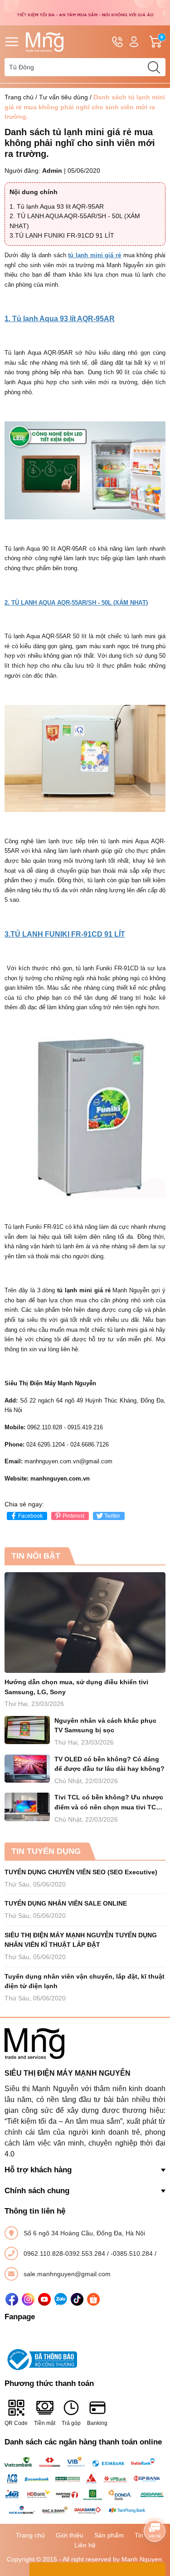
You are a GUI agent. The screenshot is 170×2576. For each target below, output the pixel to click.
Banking (97, 2423)
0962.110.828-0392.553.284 (65, 2253)
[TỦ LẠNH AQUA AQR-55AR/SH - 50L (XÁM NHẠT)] (85, 758)
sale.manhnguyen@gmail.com (67, 2274)
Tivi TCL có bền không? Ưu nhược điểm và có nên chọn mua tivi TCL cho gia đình (109, 1803)
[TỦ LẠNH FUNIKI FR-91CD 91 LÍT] (85, 1117)
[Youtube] (44, 2299)
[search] (154, 67)
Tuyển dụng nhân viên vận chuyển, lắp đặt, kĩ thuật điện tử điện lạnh (85, 1981)
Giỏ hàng (163, 42)
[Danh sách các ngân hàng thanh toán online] (85, 2486)
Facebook (30, 1516)
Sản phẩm (109, 2535)
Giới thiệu (70, 2535)
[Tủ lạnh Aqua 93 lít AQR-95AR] (85, 470)
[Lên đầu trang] (155, 2506)
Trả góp (71, 2423)
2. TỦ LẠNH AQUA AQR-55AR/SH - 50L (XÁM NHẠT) (76, 603)
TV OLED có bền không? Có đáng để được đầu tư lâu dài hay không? (109, 1764)
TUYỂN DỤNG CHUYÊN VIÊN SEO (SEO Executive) (81, 1872)
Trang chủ (19, 97)
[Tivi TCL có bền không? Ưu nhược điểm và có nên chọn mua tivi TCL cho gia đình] (27, 1807)
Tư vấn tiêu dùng (63, 97)
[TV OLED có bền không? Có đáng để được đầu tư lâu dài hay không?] (27, 1769)
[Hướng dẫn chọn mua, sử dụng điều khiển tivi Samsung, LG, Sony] (85, 1623)
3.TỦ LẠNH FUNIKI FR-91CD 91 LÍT (62, 235)
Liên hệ (85, 2545)
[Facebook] (12, 2299)
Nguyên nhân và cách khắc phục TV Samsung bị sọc (105, 1725)
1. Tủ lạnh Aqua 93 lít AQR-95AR (57, 206)
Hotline (117, 42)
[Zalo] (61, 2299)
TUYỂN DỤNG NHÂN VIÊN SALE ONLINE (66, 1903)
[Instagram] (28, 2299)
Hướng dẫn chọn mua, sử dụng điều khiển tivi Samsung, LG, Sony (76, 1687)
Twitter (112, 1516)
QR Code (16, 2423)
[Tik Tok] (77, 2299)
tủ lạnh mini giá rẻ (95, 255)
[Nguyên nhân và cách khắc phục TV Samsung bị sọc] (27, 1730)
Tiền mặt (45, 2423)
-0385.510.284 (133, 2253)
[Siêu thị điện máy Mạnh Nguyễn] (85, 12)
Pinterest (73, 1516)
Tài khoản (134, 42)
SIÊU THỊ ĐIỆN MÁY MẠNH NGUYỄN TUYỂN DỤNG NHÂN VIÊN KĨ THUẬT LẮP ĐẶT (81, 1940)
